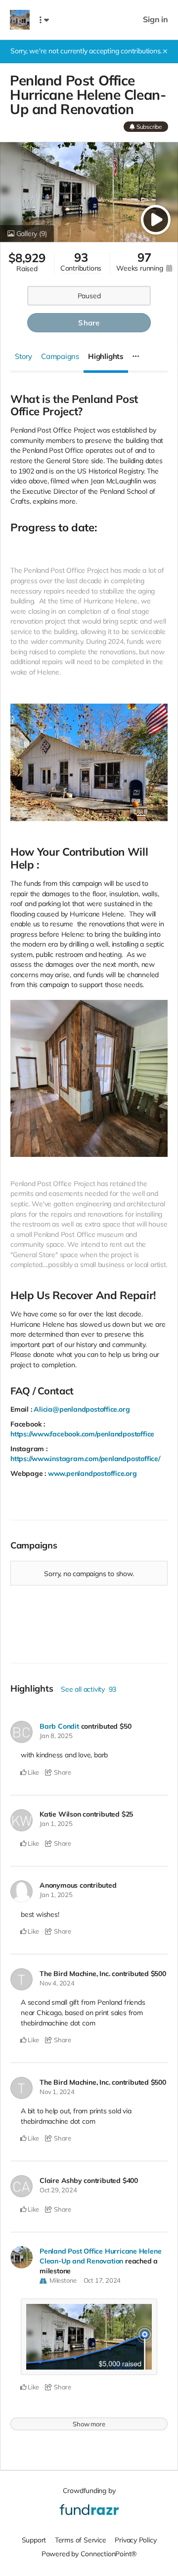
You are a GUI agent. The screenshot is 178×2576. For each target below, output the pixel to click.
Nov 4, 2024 (57, 1983)
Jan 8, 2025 (56, 1736)
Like (33, 1772)
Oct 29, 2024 (58, 2190)
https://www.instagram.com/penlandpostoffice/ (85, 1459)
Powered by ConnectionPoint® (89, 2554)
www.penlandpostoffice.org (92, 1473)
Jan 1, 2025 (56, 1823)
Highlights (106, 356)
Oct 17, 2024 (102, 2280)
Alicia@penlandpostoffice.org (82, 1409)
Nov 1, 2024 (57, 2092)
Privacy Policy (135, 2540)
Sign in (156, 20)
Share (89, 323)
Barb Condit (59, 1726)
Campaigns (60, 356)
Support (34, 2540)
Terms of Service (81, 2540)
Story (23, 356)
